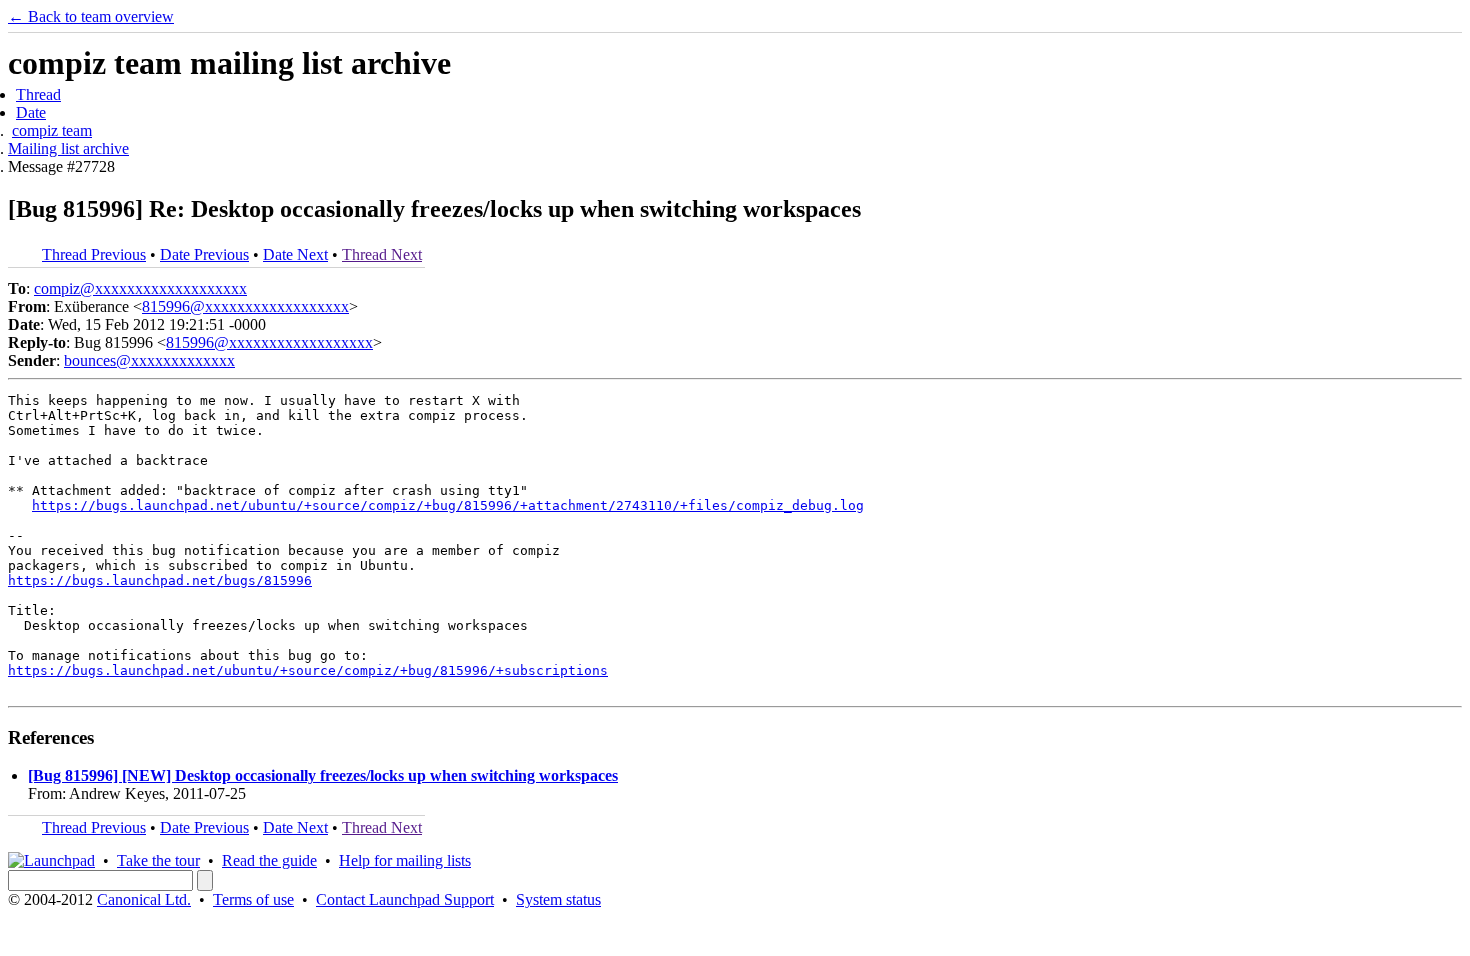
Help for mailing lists (405, 860)
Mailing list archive (68, 148)
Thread (38, 94)
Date (31, 112)
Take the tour (158, 860)
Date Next (295, 254)
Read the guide (269, 860)
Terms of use (253, 899)
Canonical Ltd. (144, 899)
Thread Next (382, 254)
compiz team (52, 130)
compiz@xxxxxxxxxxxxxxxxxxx (140, 288)
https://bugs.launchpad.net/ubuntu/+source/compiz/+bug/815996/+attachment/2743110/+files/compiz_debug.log (448, 505)
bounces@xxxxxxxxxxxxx (149, 360)
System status (558, 899)
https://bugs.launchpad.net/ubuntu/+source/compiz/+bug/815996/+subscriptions (308, 670)
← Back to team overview (91, 16)
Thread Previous (94, 254)
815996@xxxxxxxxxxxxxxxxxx (245, 306)
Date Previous (204, 254)
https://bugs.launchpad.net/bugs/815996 (160, 580)
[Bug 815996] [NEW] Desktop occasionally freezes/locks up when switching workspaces (323, 775)
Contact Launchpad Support (405, 899)
